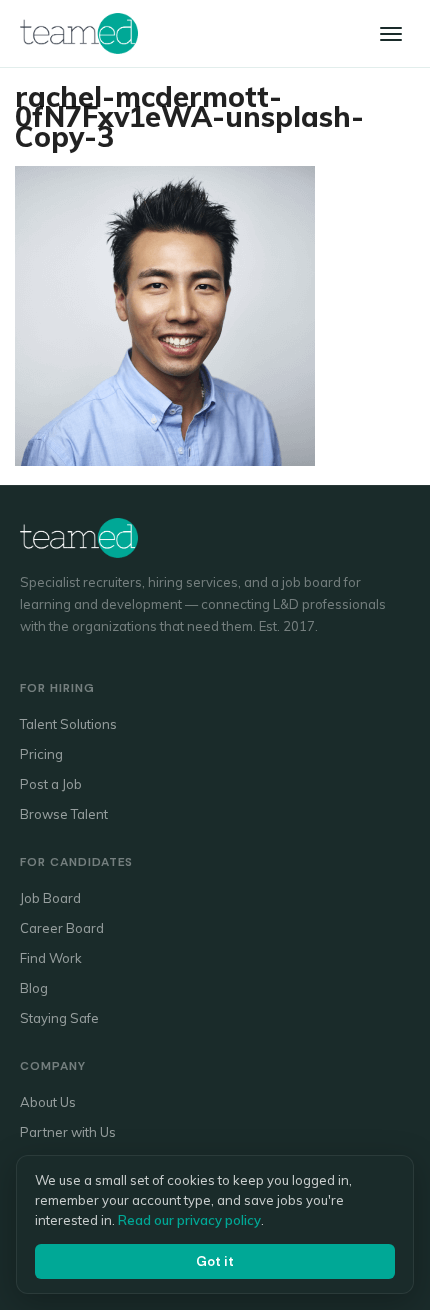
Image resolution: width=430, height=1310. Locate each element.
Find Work (51, 958)
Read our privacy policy (189, 1220)
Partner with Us (68, 1132)
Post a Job (51, 784)
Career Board (62, 928)
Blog (34, 988)
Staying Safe (59, 1018)
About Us (48, 1102)
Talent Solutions (68, 724)
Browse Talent (64, 814)
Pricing (41, 754)
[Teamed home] (79, 33)
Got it (215, 1261)
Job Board (50, 898)
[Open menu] (391, 34)
